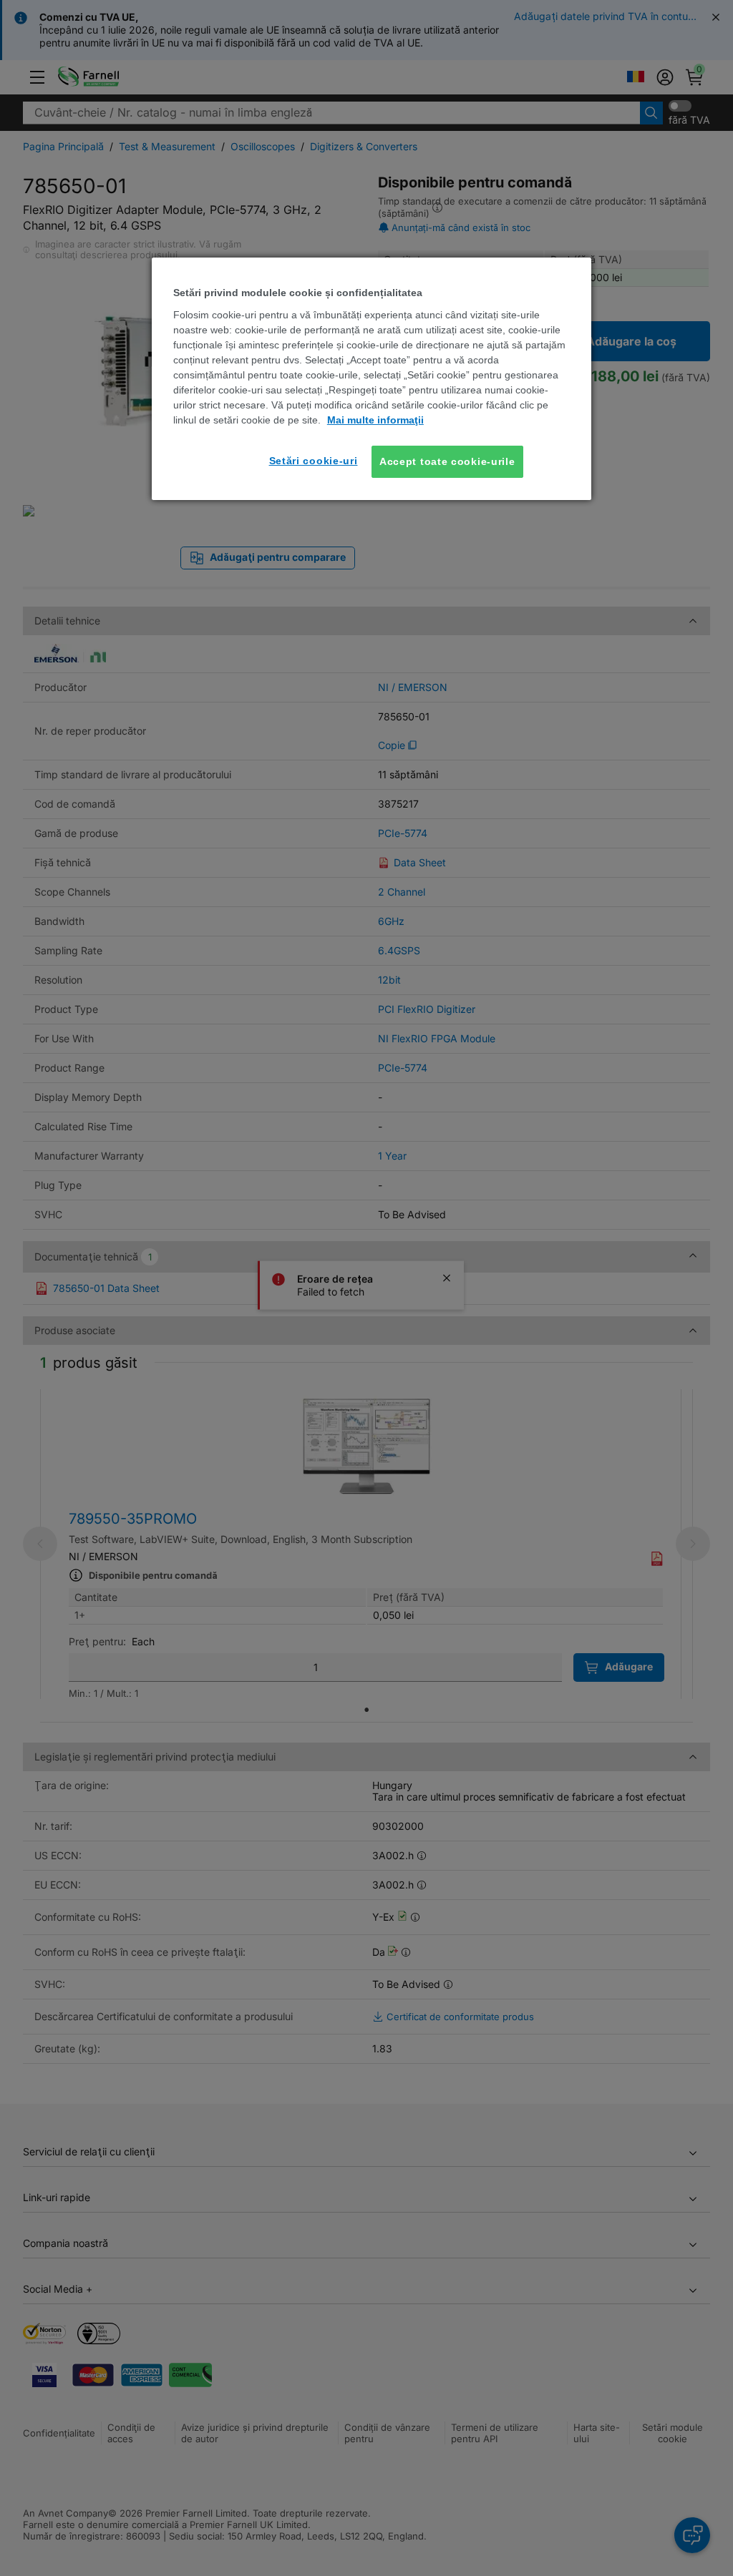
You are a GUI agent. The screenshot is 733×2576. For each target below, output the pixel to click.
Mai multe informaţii (375, 420)
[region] (372, 379)
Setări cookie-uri (314, 461)
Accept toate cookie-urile (447, 461)
